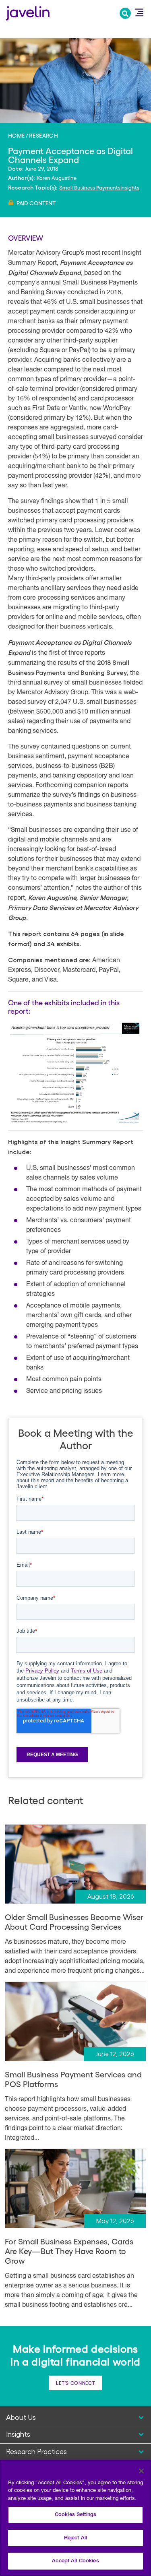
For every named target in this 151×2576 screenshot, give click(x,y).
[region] (75, 2518)
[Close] (141, 2471)
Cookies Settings (75, 2515)
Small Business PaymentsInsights (99, 187)
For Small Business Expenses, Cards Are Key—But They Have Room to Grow (69, 2251)
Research (43, 135)
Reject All (75, 2538)
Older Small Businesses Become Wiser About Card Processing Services (74, 1922)
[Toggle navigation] (139, 12)
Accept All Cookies (75, 2561)
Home (17, 135)
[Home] (28, 12)
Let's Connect (75, 2383)
